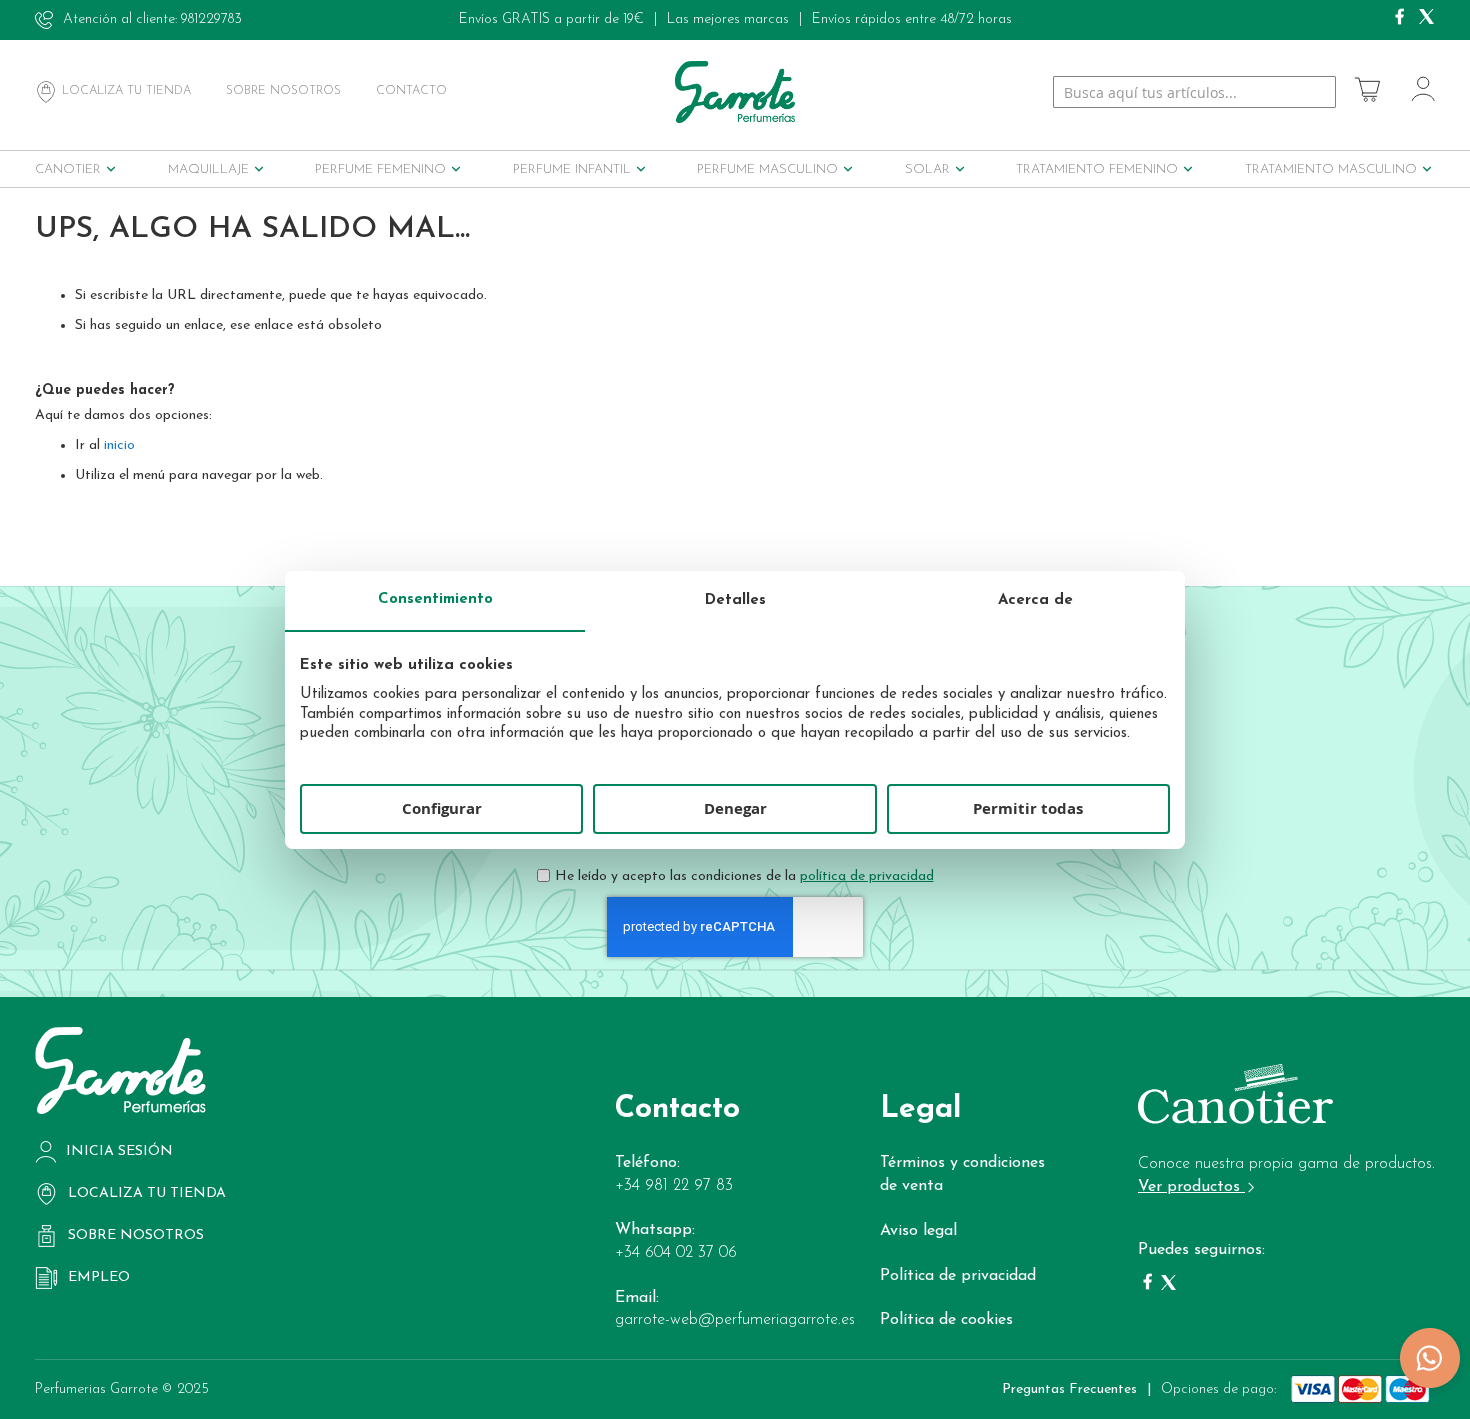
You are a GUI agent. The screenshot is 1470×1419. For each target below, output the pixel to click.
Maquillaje (208, 169)
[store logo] (735, 91)
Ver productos (1191, 1187)
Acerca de (1035, 600)
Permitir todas (1028, 808)
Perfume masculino (767, 169)
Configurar (442, 808)
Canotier (68, 169)
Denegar (735, 808)
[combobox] (1194, 92)
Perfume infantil (572, 169)
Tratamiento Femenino (1097, 169)
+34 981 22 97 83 (674, 1186)
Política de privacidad (958, 1276)
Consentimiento (435, 599)
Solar (927, 169)
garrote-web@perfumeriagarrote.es (735, 1320)
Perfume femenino (380, 169)
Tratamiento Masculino (1331, 169)
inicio (119, 445)
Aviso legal (918, 1231)
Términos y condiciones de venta (962, 1174)
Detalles (735, 600)
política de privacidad (867, 876)
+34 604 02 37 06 (676, 1253)
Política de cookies (946, 1320)
